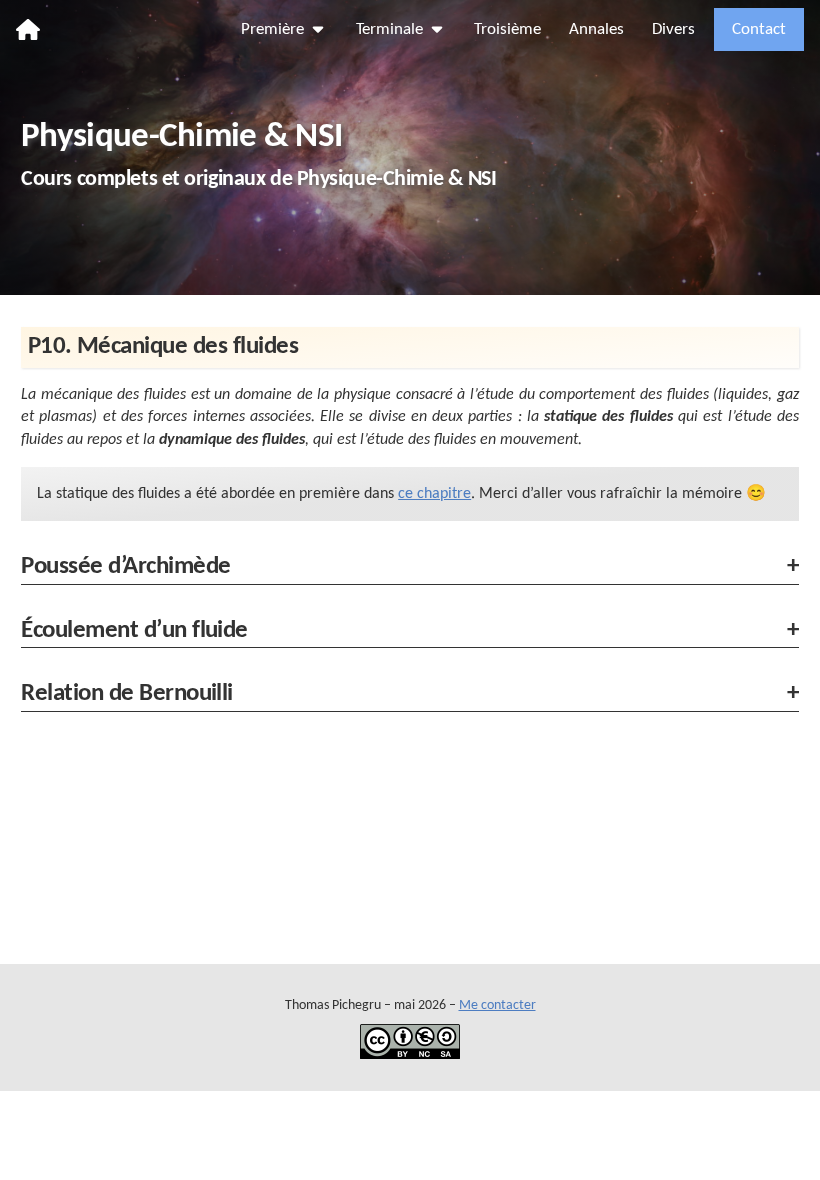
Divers (673, 29)
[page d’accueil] (28, 29)
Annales (596, 29)
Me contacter (497, 1005)
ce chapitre (434, 494)
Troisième (507, 29)
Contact (759, 29)
